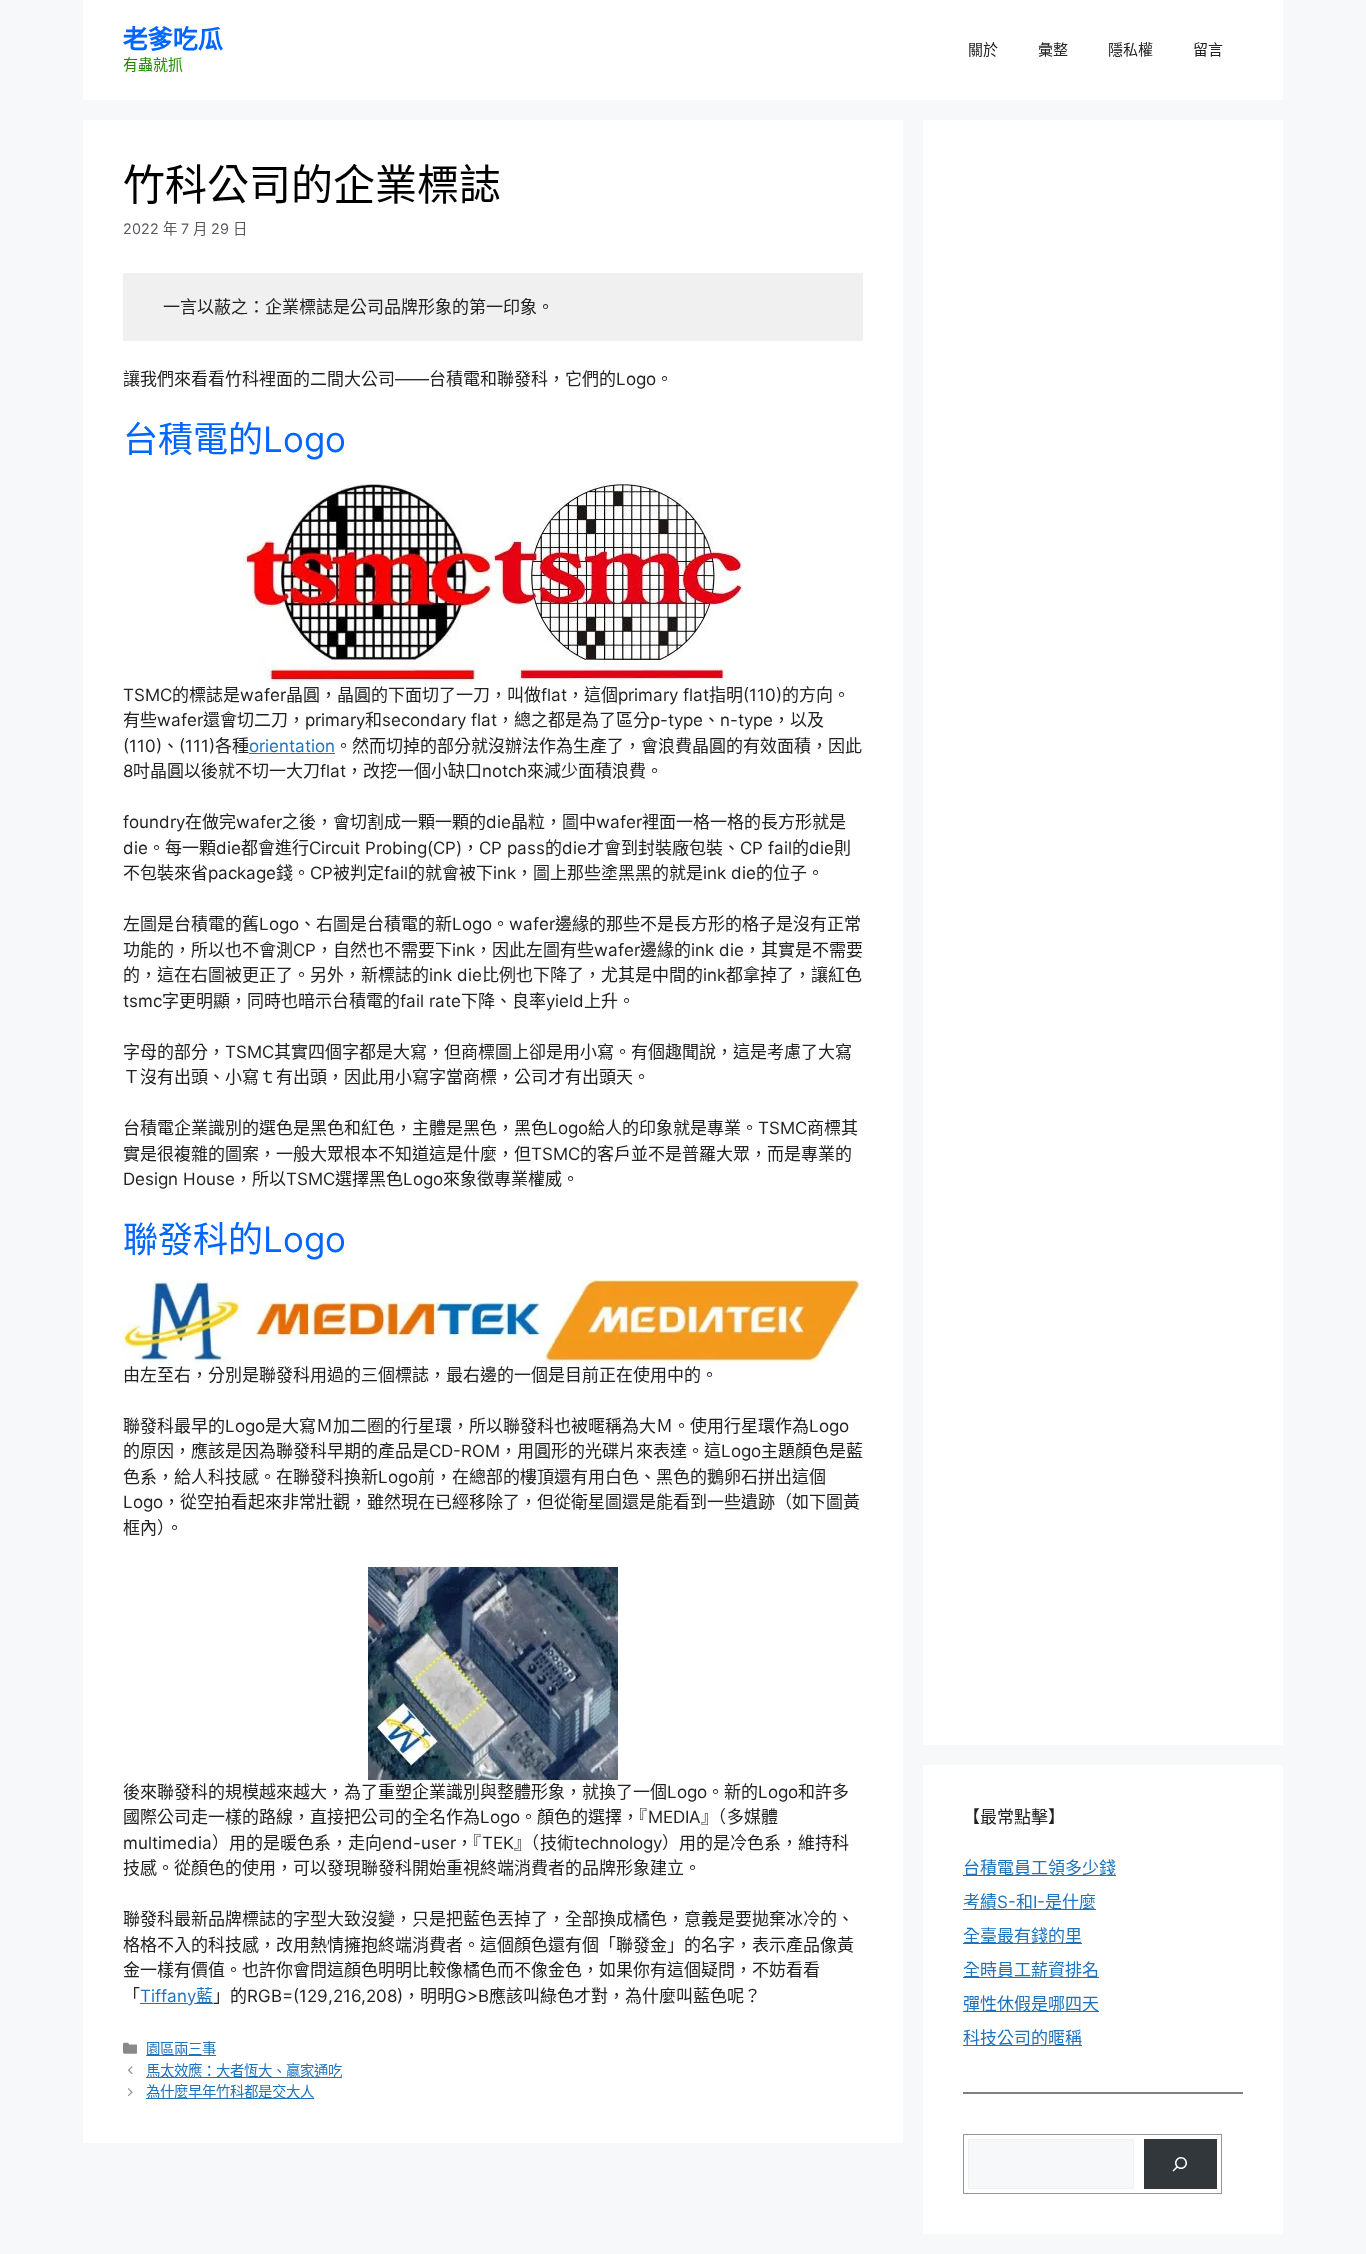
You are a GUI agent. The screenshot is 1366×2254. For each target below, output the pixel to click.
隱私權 (1130, 49)
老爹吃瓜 (173, 39)
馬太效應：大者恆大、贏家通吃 (244, 2070)
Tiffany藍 (176, 1996)
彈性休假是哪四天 (1031, 2004)
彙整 (1053, 49)
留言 (1208, 49)
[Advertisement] (1113, 285)
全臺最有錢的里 (1022, 1936)
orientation (292, 746)
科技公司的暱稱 (1022, 2038)
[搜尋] (1180, 2164)
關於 (983, 49)
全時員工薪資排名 (1031, 1970)
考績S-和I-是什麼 (1029, 1902)
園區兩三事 (181, 2048)
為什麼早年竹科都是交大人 (230, 2091)
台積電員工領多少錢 (1039, 1868)
